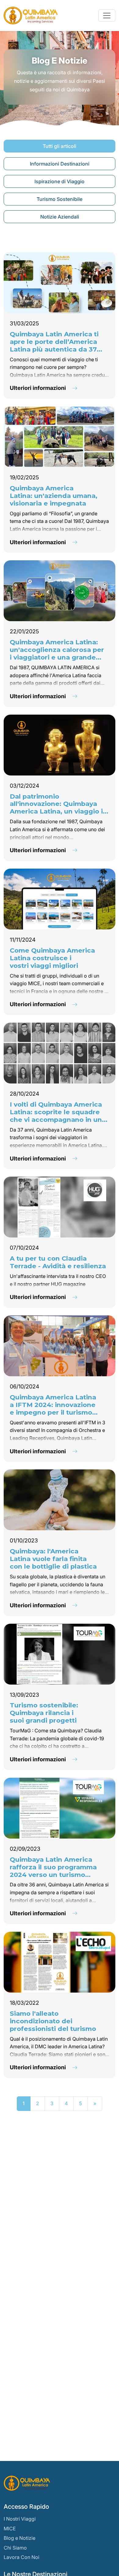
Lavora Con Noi (22, 2557)
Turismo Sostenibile (60, 199)
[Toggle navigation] (107, 16)
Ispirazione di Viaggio (60, 181)
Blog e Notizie (20, 2538)
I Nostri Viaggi (20, 2519)
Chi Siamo (15, 2548)
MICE (10, 2529)
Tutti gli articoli (60, 146)
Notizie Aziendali (60, 217)
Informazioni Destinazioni (60, 164)
